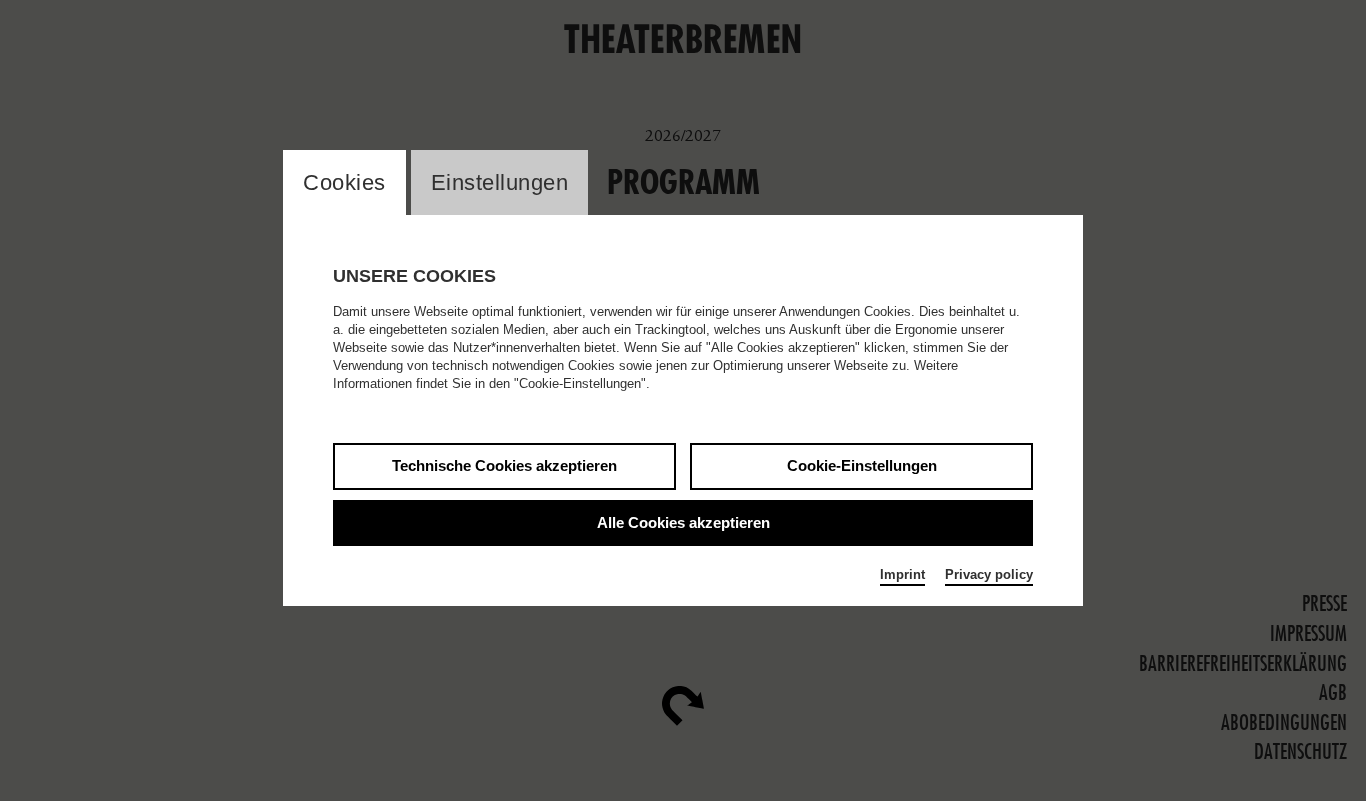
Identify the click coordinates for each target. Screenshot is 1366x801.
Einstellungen (500, 182)
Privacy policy (989, 574)
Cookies (344, 182)
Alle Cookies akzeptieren (683, 522)
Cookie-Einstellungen (862, 465)
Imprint (902, 574)
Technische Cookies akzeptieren (504, 465)
